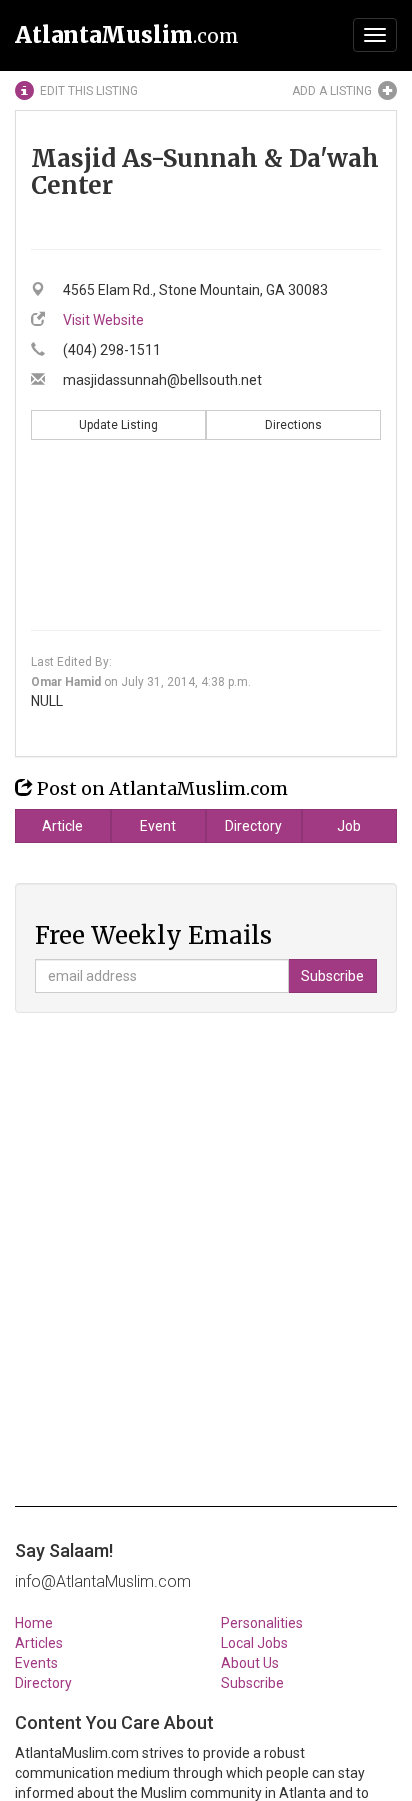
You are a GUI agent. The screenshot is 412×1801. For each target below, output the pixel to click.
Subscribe (252, 1683)
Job (349, 826)
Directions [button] (293, 425)
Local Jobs (254, 1643)
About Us (250, 1663)
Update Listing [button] (118, 425)
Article (62, 826)
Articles (39, 1643)
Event (158, 826)
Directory (253, 826)
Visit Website (103, 320)
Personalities (262, 1623)
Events (36, 1663)
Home (34, 1623)
